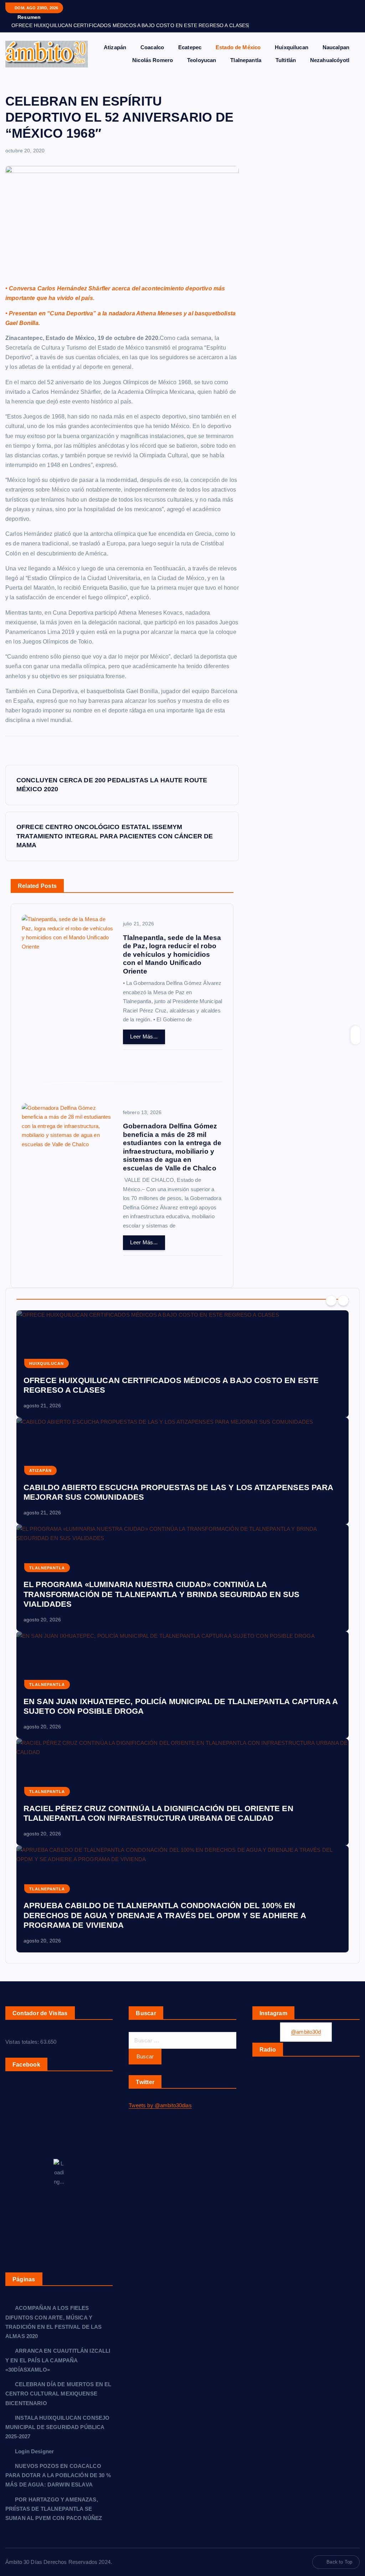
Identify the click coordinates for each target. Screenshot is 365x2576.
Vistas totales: (23, 2042)
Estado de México (238, 47)
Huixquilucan (292, 47)
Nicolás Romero (153, 60)
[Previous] (331, 1301)
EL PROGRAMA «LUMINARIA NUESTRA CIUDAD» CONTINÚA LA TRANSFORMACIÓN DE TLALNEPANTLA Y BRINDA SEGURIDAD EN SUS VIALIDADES (161, 1594)
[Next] (343, 1301)
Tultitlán (286, 60)
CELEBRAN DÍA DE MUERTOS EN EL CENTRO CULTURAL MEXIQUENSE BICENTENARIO (58, 2394)
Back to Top (339, 2562)
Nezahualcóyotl (330, 60)
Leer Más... (144, 1037)
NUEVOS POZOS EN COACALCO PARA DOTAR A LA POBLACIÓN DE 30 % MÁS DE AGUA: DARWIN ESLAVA (58, 2475)
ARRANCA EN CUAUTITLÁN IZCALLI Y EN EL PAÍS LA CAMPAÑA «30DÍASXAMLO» (58, 2360)
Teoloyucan (202, 60)
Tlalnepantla (246, 60)
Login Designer (34, 2451)
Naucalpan (336, 47)
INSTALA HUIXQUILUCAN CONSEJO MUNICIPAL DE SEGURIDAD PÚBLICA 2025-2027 (57, 2427)
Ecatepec (190, 47)
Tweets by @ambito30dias (160, 2105)
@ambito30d (306, 2032)
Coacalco (152, 47)
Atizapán (115, 47)
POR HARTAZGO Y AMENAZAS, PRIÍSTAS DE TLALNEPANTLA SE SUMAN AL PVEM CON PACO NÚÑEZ (54, 2509)
